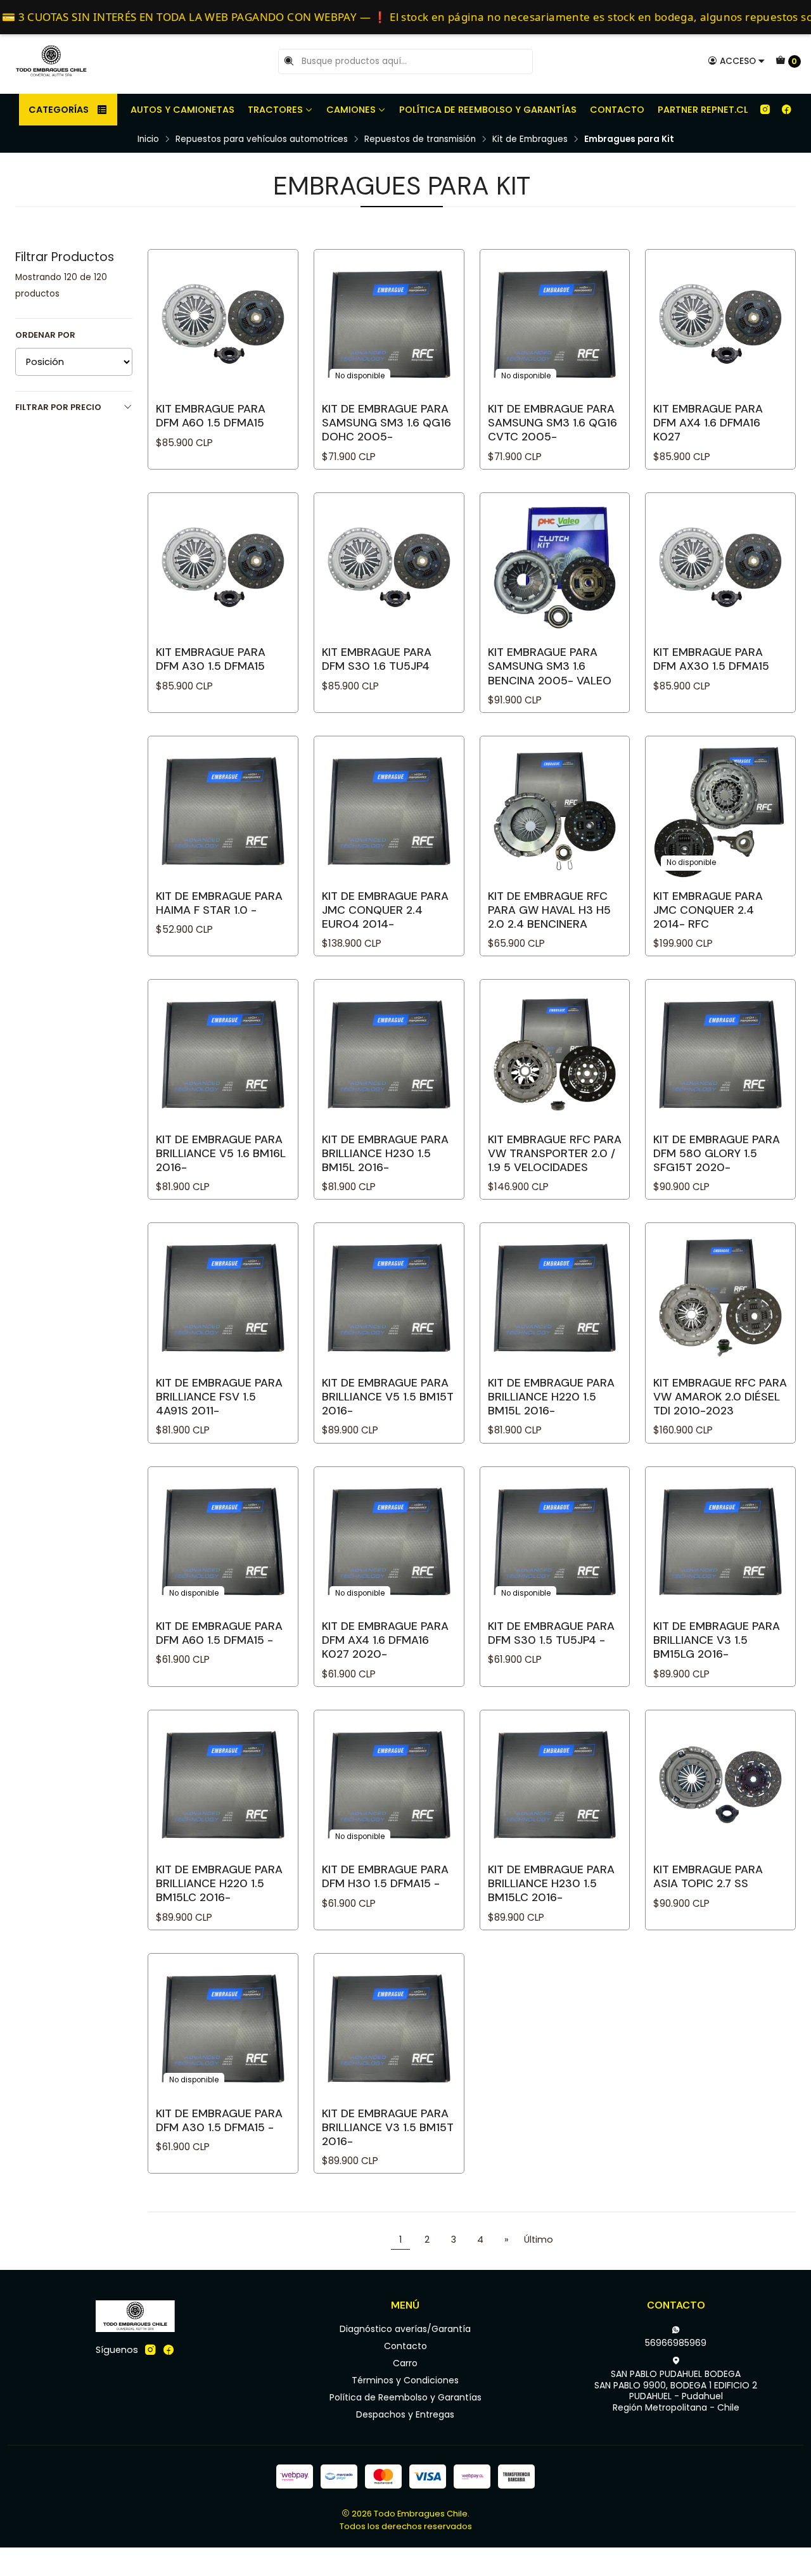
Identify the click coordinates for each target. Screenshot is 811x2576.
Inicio (148, 139)
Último (539, 2240)
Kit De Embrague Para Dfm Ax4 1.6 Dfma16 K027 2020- (385, 1640)
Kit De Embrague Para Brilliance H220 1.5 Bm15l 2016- (551, 1397)
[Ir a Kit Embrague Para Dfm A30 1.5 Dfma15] (223, 568)
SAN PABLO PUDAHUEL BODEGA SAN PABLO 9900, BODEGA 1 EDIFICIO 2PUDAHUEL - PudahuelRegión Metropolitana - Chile (676, 2391)
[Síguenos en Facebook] (786, 110)
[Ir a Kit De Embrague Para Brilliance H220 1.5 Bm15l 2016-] (555, 1298)
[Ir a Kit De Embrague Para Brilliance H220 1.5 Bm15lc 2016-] (223, 1785)
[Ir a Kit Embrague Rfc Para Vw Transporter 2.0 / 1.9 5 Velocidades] (555, 1054)
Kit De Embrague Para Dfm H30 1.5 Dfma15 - (385, 1876)
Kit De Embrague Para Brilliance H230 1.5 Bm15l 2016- (385, 1153)
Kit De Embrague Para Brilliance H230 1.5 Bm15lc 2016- (551, 1883)
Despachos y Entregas (405, 2414)
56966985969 (676, 2343)
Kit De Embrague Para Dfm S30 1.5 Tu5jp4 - (551, 1633)
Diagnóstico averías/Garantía (405, 2329)
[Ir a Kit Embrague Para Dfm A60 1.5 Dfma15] (223, 324)
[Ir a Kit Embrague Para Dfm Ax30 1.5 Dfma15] (720, 568)
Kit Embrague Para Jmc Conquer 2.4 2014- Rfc (708, 910)
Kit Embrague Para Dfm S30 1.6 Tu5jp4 (377, 659)
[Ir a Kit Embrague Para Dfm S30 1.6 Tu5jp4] (389, 568)
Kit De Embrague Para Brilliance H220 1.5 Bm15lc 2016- (219, 1883)
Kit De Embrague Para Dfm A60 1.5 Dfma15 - (219, 1633)
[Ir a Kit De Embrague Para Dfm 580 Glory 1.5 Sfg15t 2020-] (720, 1054)
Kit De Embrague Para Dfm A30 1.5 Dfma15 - (219, 2120)
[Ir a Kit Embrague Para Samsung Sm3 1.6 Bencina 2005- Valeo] (555, 568)
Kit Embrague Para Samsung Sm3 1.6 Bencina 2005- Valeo (550, 666)
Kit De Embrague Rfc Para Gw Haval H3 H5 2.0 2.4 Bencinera (549, 910)
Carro (405, 2363)
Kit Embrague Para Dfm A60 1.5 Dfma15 (211, 416)
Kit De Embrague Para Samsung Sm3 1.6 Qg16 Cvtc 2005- (552, 423)
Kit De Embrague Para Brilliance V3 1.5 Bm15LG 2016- (717, 1640)
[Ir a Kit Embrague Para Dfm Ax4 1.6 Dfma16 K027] (720, 324)
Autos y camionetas (182, 110)
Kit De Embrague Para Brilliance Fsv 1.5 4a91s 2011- (219, 1397)
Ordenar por (45, 335)
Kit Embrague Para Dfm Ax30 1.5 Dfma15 (711, 659)
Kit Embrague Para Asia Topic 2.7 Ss (708, 1876)
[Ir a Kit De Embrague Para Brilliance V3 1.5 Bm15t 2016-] (389, 2028)
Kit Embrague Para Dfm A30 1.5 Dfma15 (211, 659)
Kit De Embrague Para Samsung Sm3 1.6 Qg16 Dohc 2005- (386, 423)
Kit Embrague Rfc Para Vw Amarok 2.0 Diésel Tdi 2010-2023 (720, 1397)
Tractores (275, 110)
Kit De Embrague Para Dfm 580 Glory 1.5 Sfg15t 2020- (717, 1153)
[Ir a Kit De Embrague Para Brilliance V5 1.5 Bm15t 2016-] (389, 1298)
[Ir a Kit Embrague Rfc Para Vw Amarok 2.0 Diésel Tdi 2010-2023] (720, 1298)
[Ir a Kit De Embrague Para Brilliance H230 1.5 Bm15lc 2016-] (555, 1785)
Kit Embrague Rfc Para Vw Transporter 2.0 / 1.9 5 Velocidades (555, 1153)
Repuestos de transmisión (420, 139)
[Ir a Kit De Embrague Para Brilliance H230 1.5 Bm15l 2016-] (389, 1054)
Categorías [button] (59, 110)
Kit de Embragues (530, 139)
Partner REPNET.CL (703, 110)
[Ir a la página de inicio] (51, 61)
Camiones (351, 110)
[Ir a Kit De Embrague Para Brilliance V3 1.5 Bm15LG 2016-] (720, 1542)
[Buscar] (289, 61)
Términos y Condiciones (405, 2380)
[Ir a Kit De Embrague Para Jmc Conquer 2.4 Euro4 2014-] (389, 811)
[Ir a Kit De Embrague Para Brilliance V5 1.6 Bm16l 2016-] (223, 1054)
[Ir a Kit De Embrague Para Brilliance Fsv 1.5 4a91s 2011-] (223, 1298)
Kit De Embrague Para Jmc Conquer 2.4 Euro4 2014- (385, 910)
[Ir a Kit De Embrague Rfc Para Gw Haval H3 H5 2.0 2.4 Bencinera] (555, 811)
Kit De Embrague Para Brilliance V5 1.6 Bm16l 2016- (221, 1153)
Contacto (617, 110)
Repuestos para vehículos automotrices (262, 139)
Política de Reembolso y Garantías (488, 110)
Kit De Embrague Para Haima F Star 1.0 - (219, 903)
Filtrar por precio (58, 407)
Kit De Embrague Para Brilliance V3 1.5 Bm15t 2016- (388, 2127)
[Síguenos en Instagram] (765, 110)
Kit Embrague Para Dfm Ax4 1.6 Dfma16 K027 (708, 423)
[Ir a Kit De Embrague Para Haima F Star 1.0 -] (223, 811)
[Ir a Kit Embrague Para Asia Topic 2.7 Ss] (720, 1785)
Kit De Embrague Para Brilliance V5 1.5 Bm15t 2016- (388, 1397)
